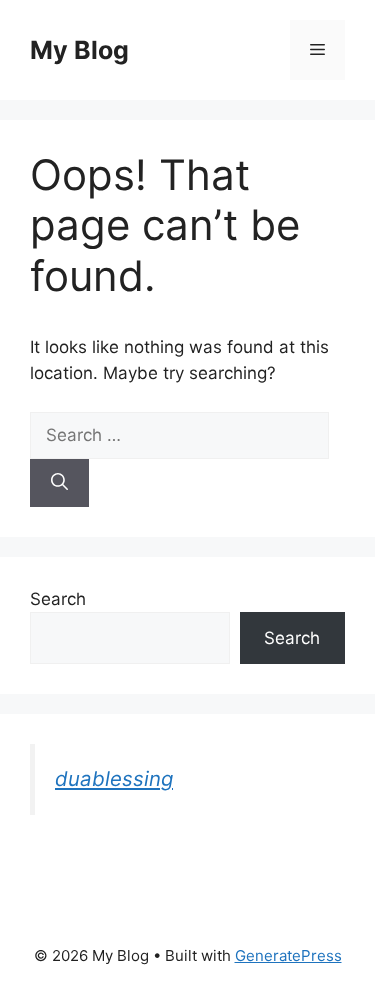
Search (58, 599)
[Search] (59, 483)
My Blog (79, 50)
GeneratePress (288, 955)
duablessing (114, 778)
